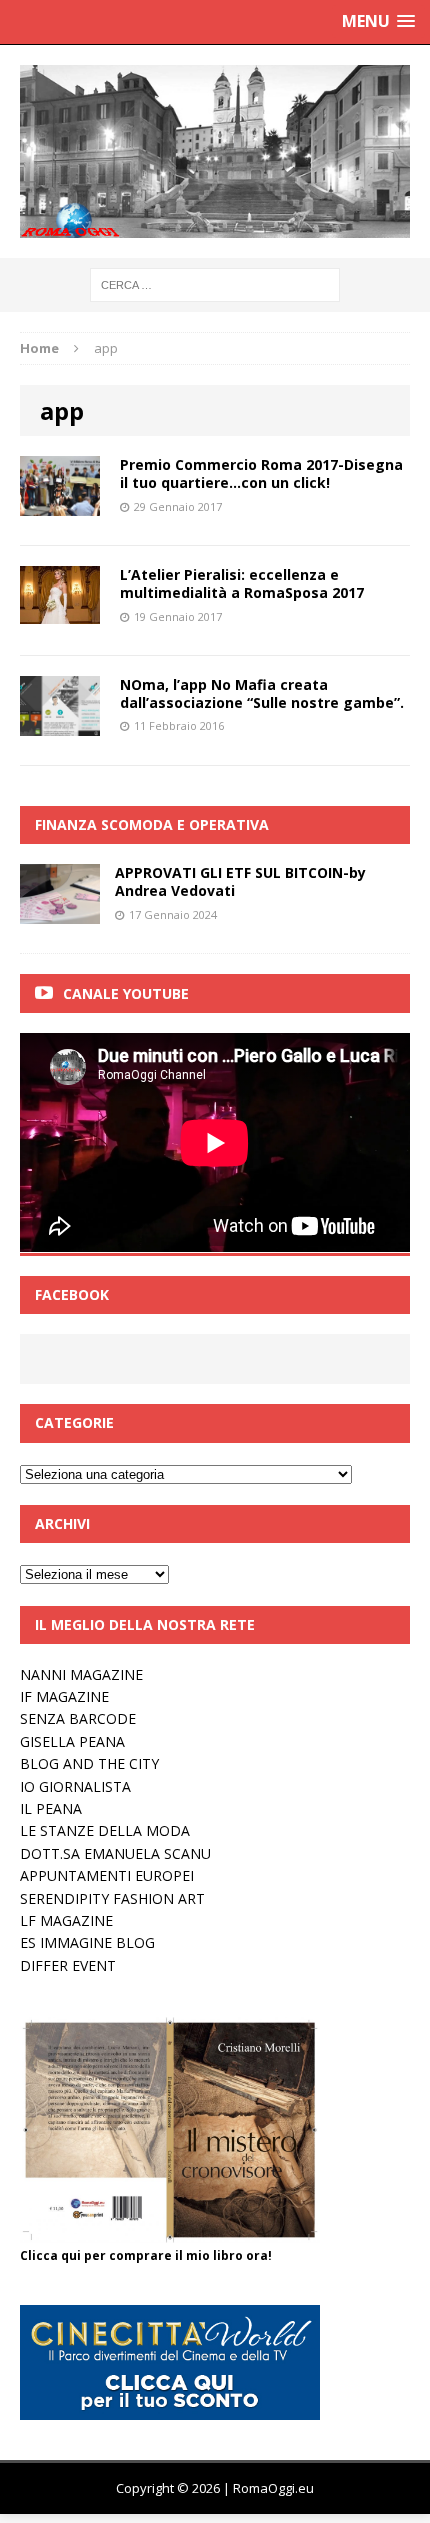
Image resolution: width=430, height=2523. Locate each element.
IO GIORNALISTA (75, 1786)
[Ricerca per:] (215, 283)
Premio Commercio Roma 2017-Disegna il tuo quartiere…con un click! (261, 473)
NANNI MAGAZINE (81, 1674)
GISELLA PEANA (72, 1741)
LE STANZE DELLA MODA (105, 1830)
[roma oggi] (215, 151)
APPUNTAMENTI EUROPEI (107, 1875)
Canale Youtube (126, 993)
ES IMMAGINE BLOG (87, 1942)
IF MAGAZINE (64, 1696)
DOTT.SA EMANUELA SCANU (115, 1853)
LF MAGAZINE (66, 1920)
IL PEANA (51, 1808)
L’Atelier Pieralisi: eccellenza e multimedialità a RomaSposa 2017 (242, 583)
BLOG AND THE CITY (89, 1763)
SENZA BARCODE (78, 1718)
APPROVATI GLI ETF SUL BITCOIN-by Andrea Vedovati (240, 881)
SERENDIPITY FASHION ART (112, 1898)
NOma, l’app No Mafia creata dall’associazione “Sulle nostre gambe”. (262, 693)
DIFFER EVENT (68, 1965)
